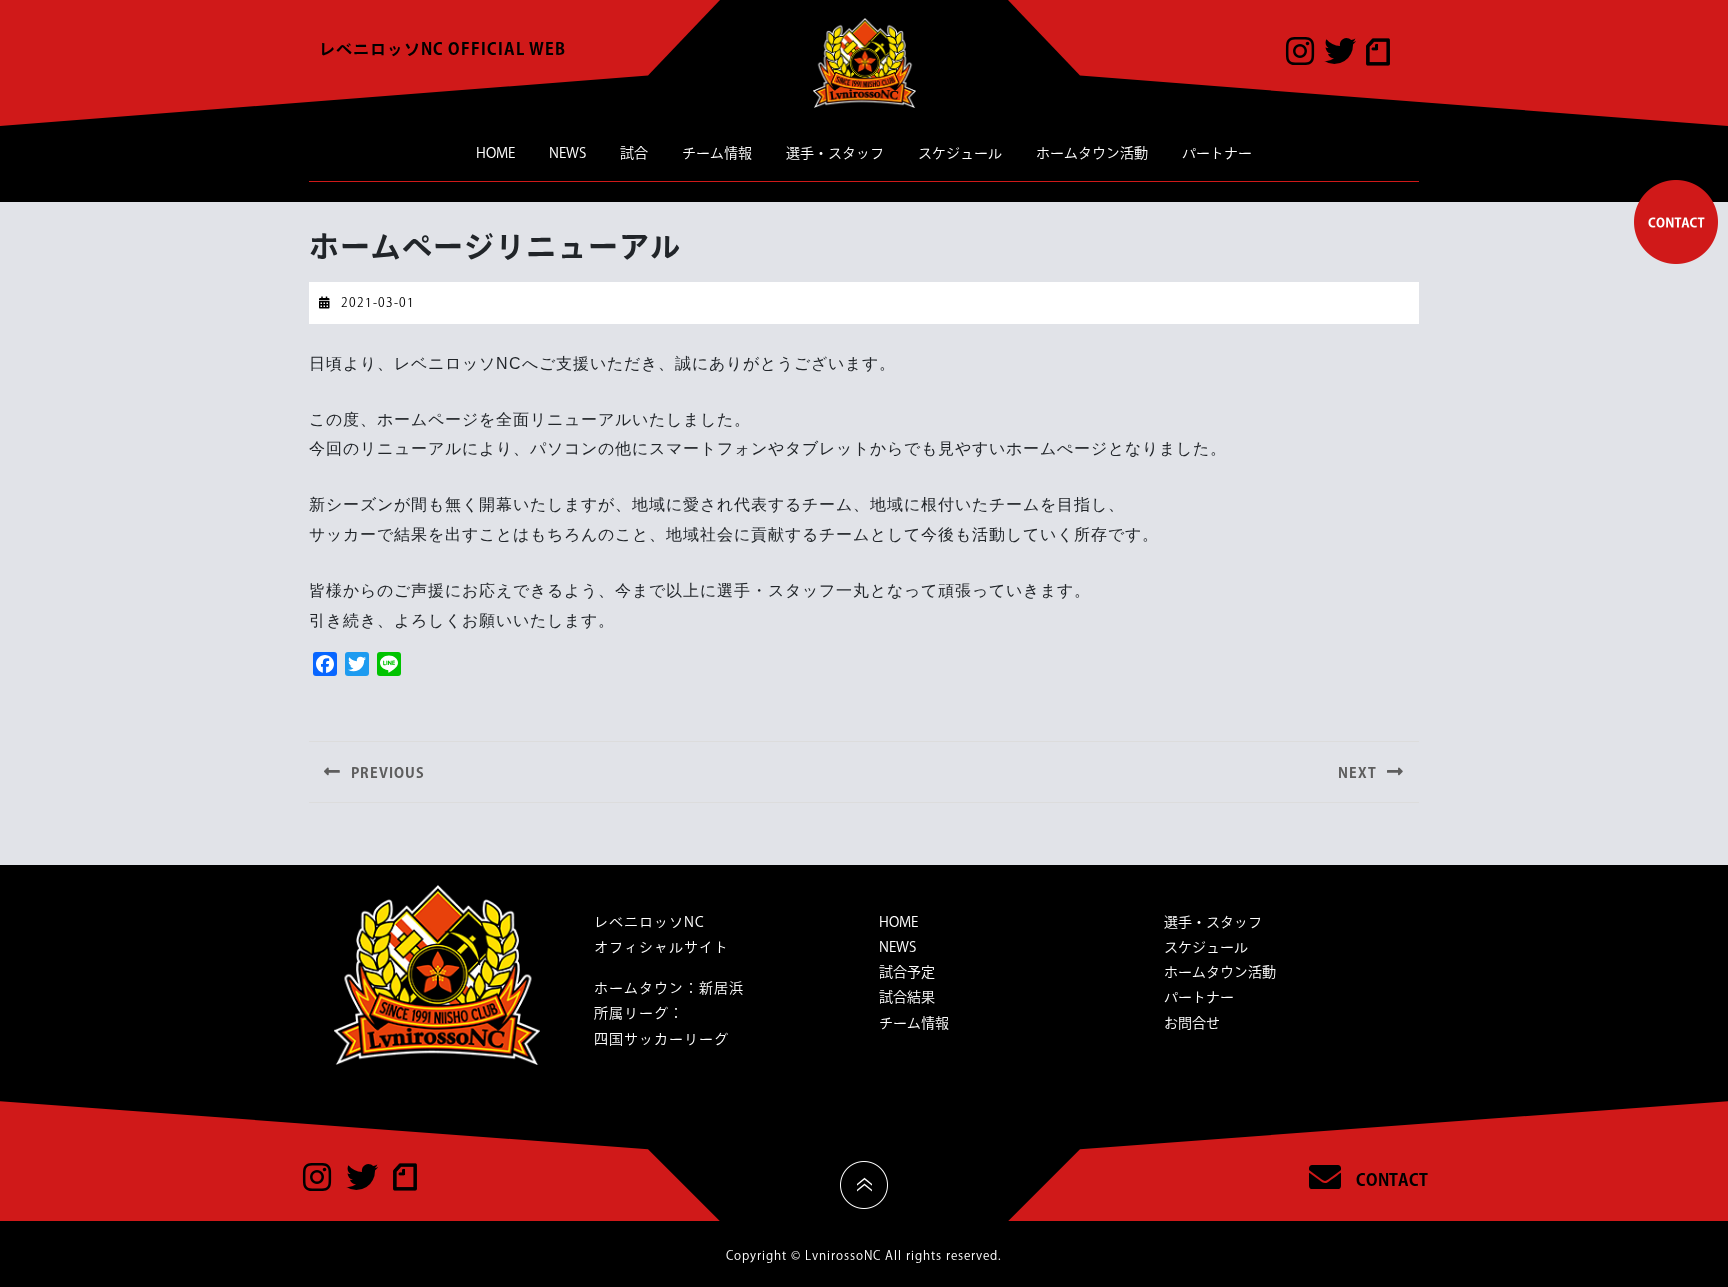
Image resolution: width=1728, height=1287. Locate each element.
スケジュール (960, 153)
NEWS (567, 153)
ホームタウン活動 (1092, 153)
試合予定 (907, 972)
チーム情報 (717, 153)
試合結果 (907, 997)
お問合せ (1192, 1023)
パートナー (1217, 153)
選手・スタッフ (835, 153)
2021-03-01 (378, 302)
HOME (495, 153)
